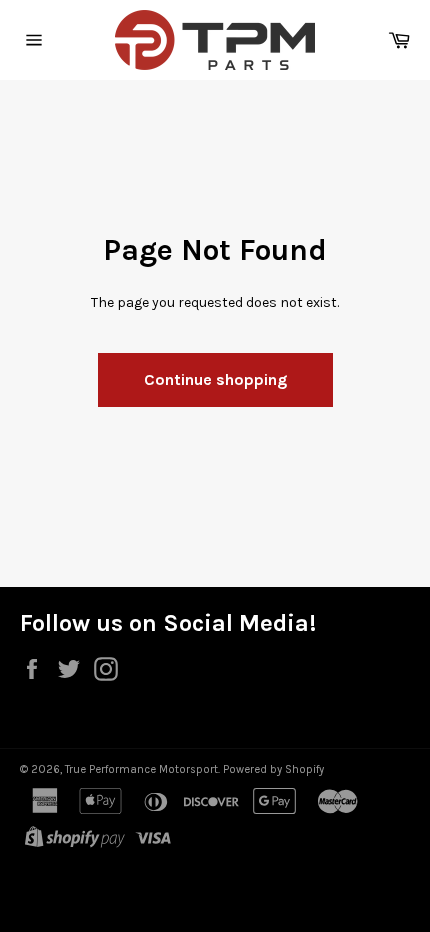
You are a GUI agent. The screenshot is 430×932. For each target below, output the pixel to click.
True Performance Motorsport (141, 769)
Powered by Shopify (273, 769)
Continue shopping (215, 379)
